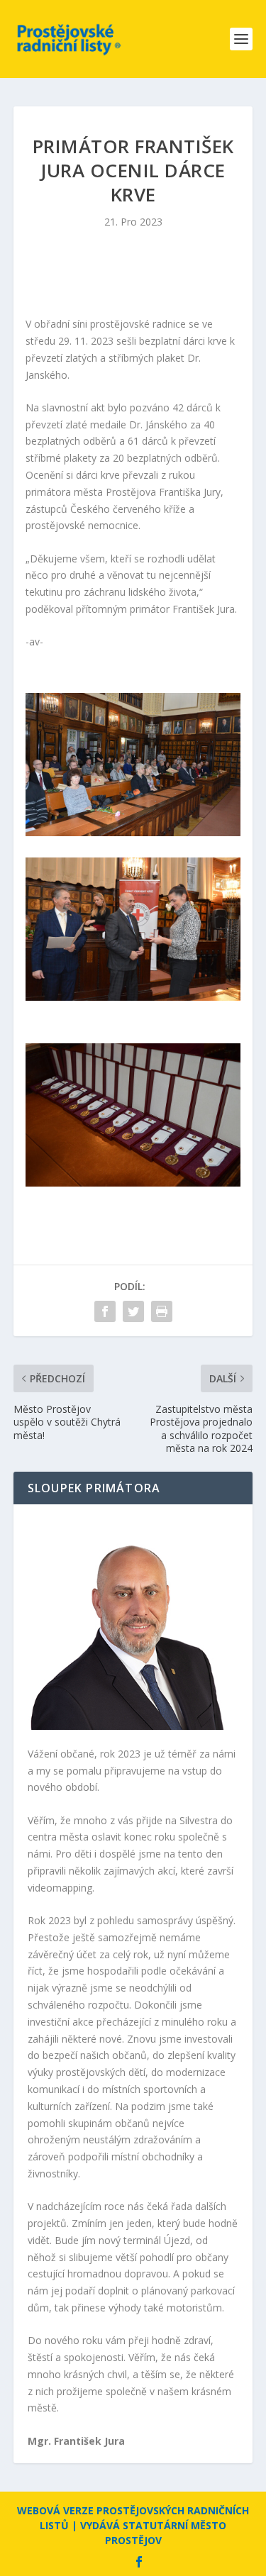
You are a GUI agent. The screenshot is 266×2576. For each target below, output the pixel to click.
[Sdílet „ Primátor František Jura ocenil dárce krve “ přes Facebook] (105, 1311)
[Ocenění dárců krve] (133, 832)
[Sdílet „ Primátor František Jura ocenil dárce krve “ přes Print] (162, 1311)
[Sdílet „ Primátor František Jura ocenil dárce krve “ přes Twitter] (133, 1311)
